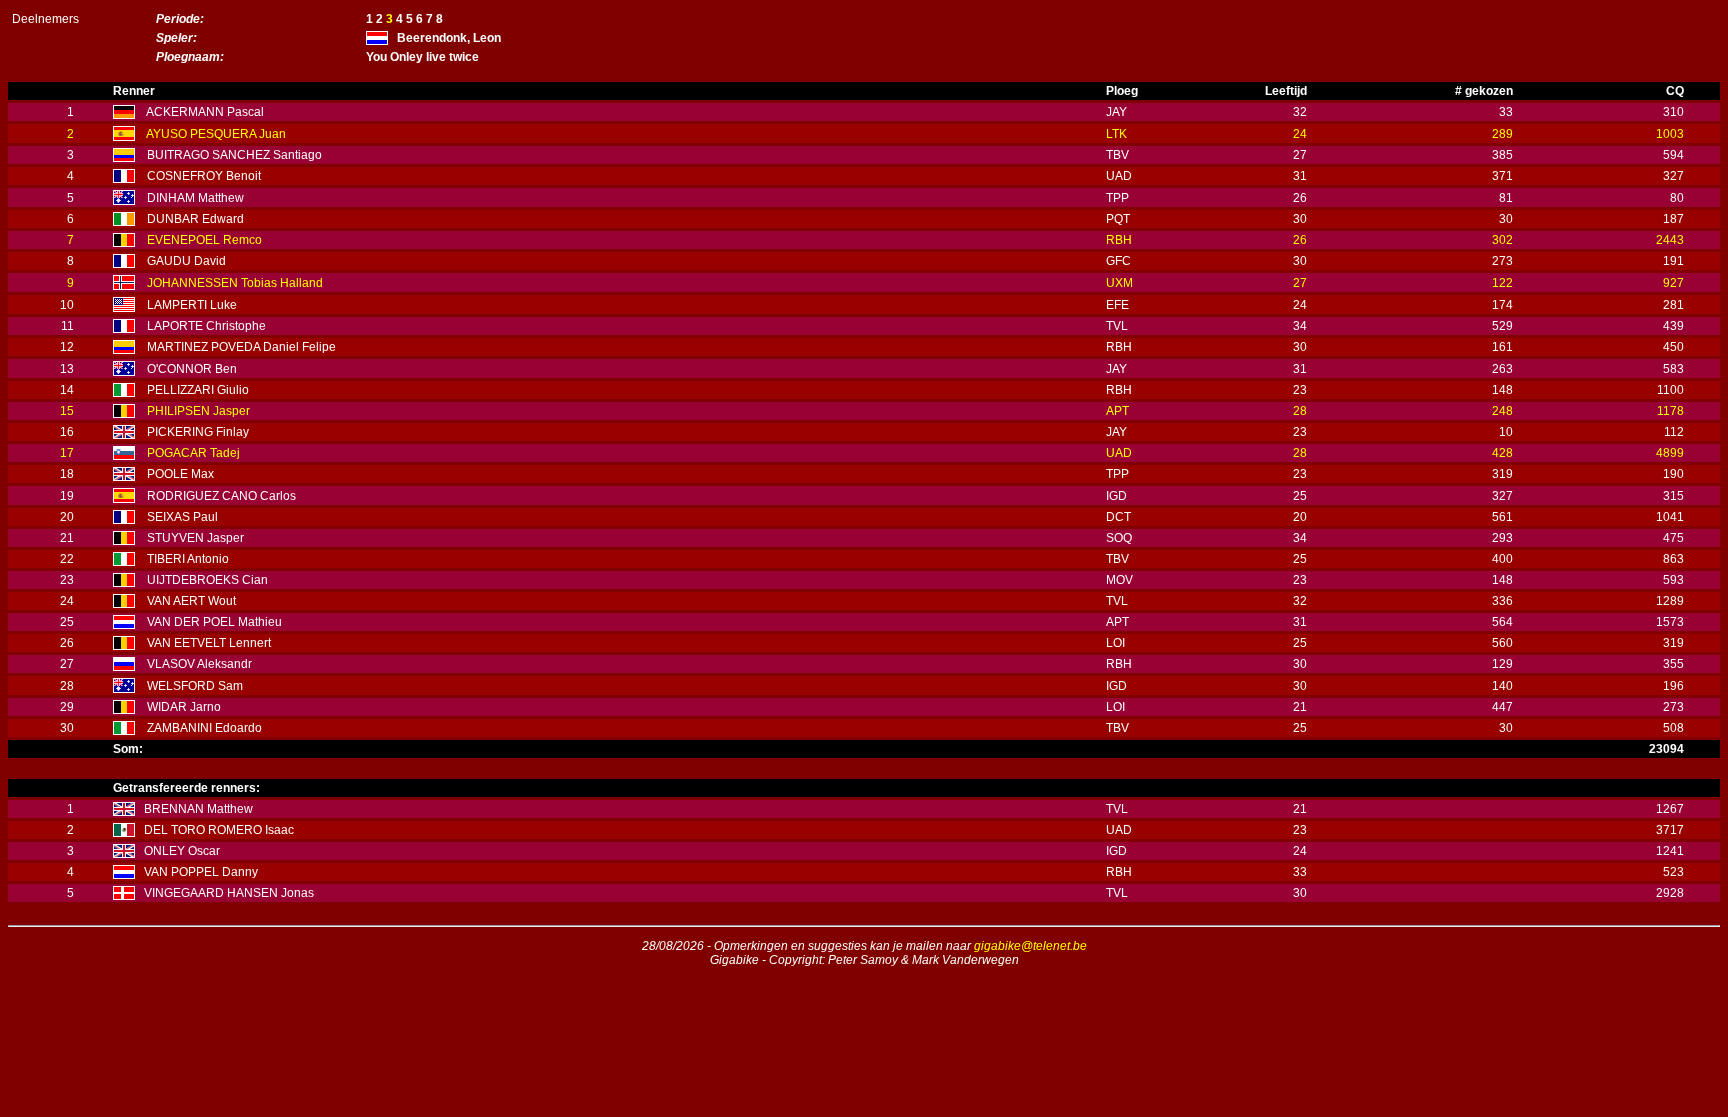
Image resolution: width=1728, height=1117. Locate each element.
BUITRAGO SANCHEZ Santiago (234, 155)
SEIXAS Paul (182, 517)
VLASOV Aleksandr (199, 664)
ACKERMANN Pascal (205, 112)
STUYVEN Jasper (195, 538)
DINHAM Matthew (195, 198)
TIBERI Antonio (188, 559)
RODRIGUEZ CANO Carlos (221, 496)
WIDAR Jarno (184, 707)
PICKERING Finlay (198, 432)
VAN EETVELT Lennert (209, 643)
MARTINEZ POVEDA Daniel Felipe (241, 347)
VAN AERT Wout (191, 601)
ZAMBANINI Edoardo (204, 728)
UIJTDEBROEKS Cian (207, 580)
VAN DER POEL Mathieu (214, 622)
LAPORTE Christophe (206, 326)
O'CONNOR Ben (192, 369)
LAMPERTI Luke (192, 305)
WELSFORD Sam (195, 686)
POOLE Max (180, 474)
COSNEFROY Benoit (204, 176)
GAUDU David (186, 261)
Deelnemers (45, 19)
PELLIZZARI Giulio (198, 390)
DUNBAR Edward (195, 219)
